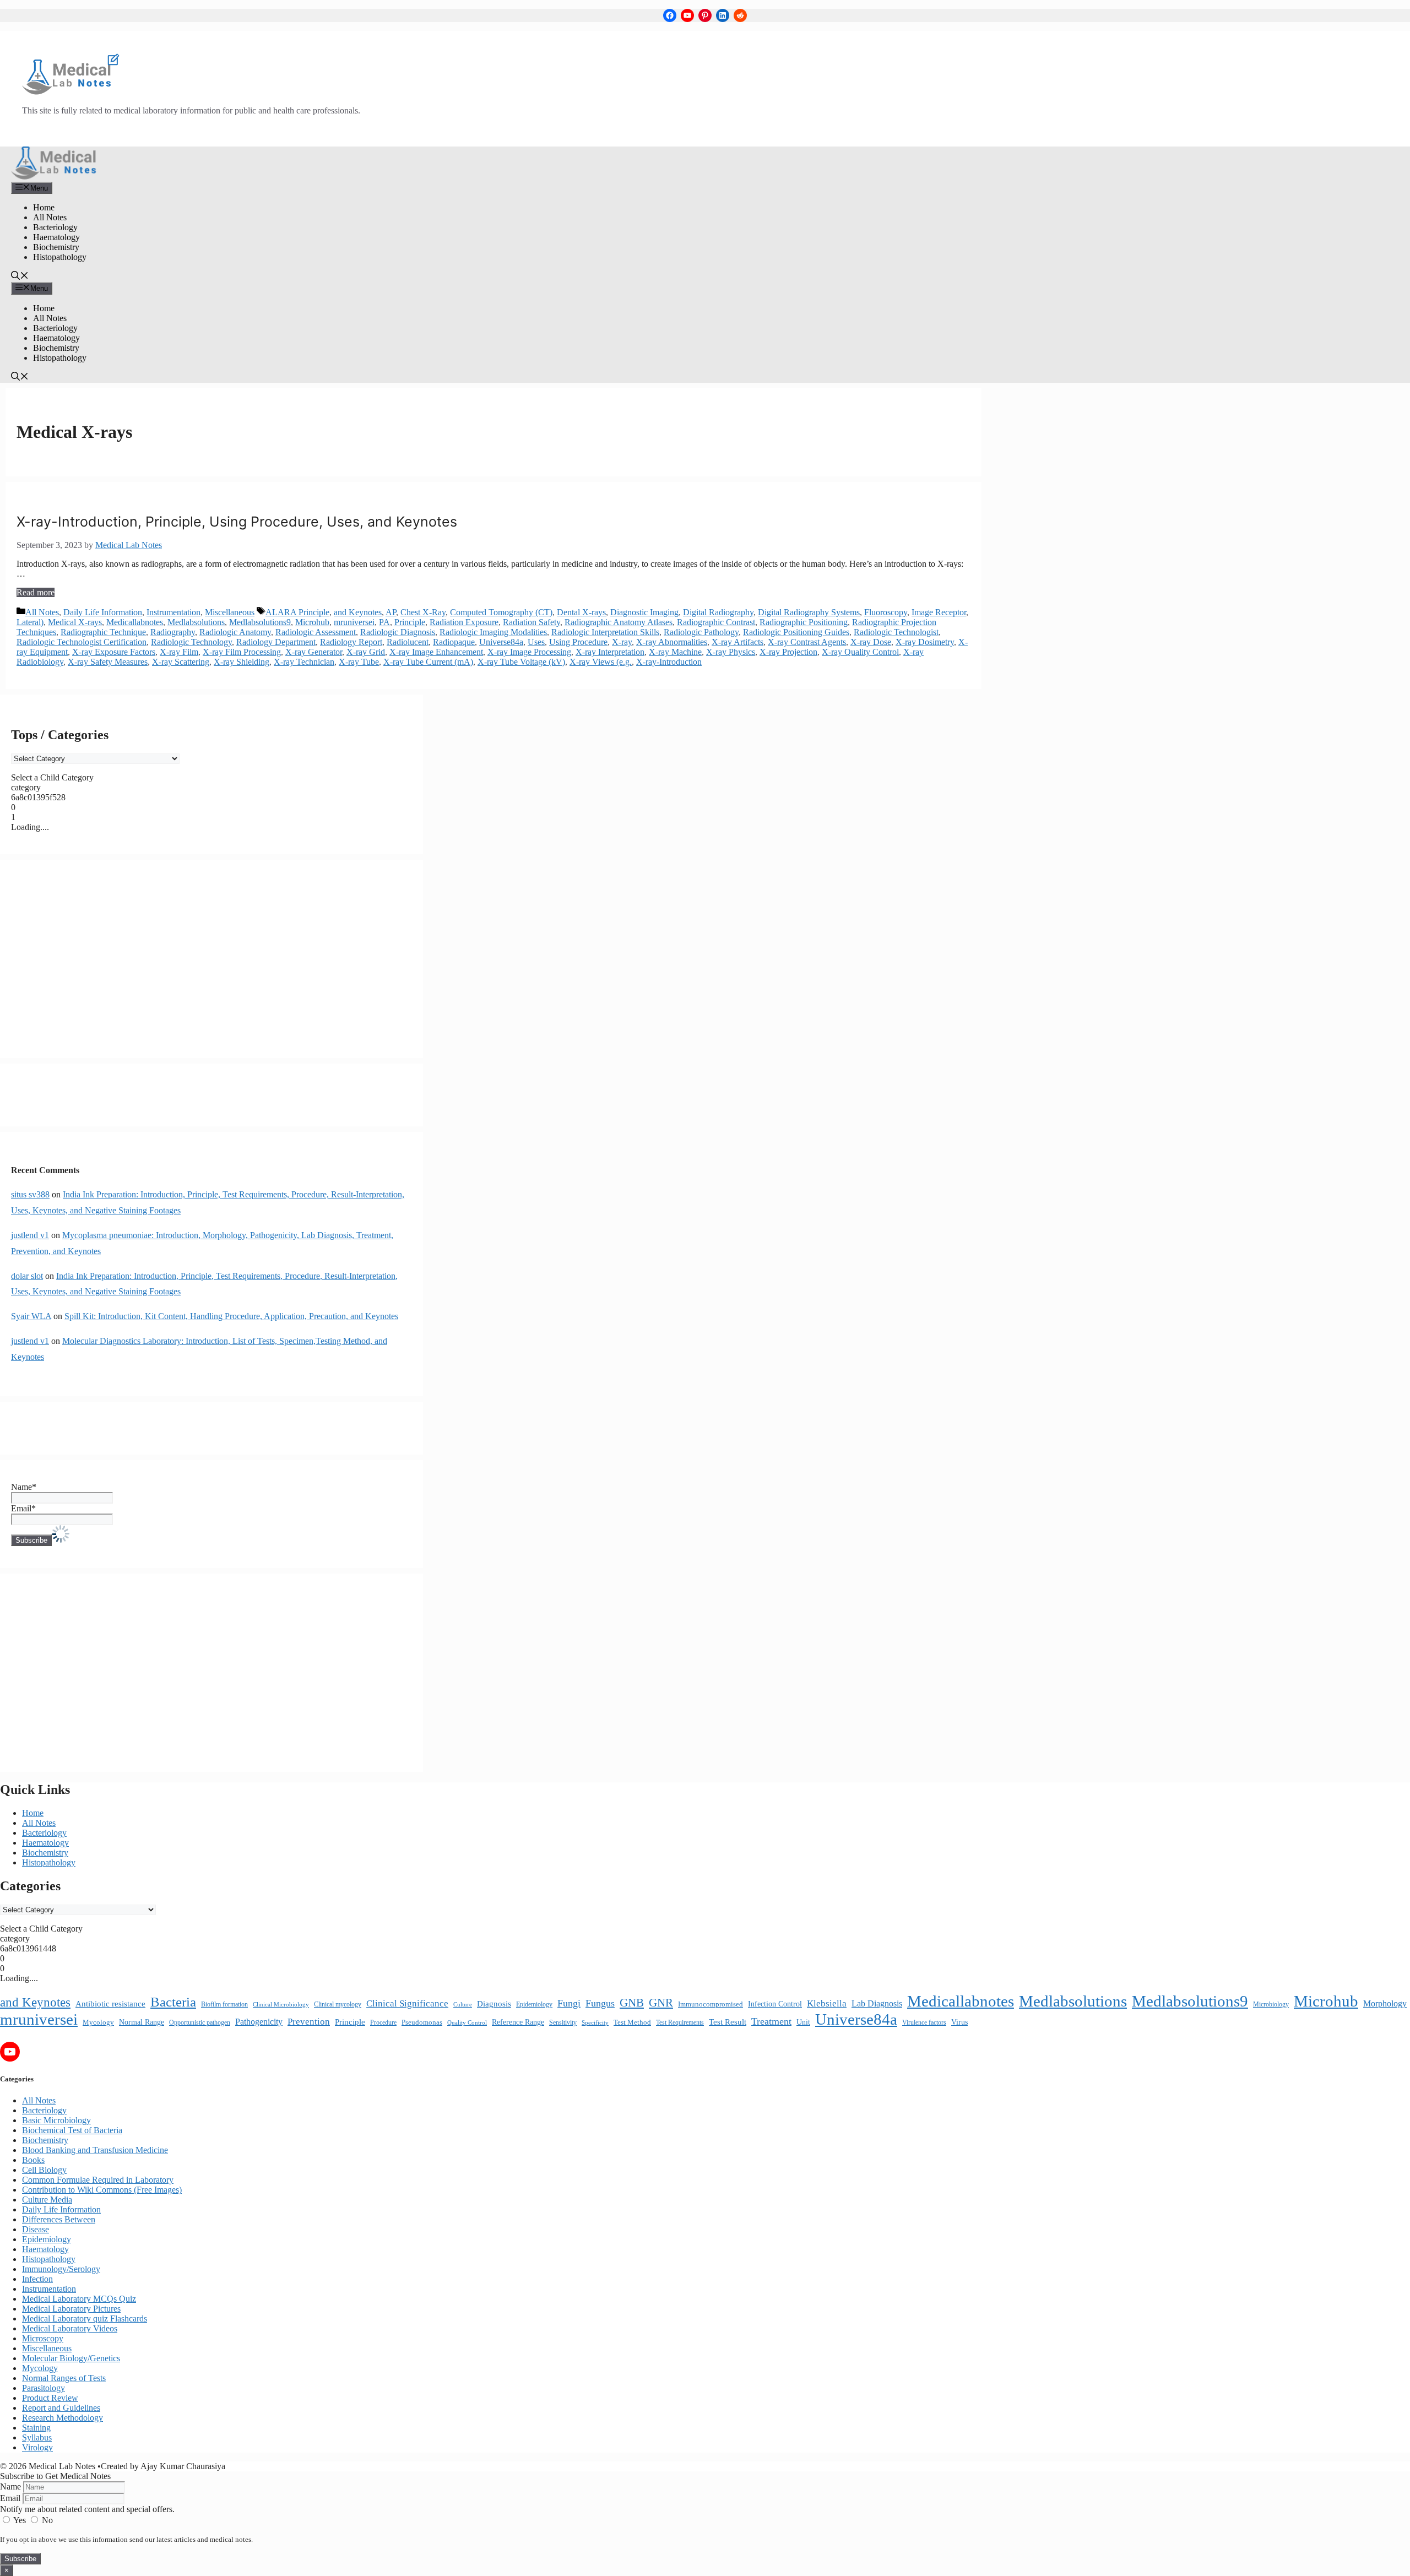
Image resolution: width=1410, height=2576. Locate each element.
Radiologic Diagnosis (398, 632)
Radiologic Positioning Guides (796, 632)
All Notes (50, 217)
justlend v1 (30, 1235)
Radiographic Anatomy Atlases (619, 622)
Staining (36, 2428)
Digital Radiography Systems (809, 612)
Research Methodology (63, 2418)
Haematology (56, 237)
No (46, 2520)
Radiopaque (454, 642)
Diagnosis (494, 2004)
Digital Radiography (718, 612)
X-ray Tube (359, 662)
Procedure (383, 2023)
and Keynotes (358, 612)
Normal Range (142, 2022)
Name (10, 2486)
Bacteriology (55, 227)
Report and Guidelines (61, 2408)
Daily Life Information (103, 612)
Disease (36, 2229)
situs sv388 (30, 1194)
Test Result (728, 2022)
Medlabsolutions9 (260, 622)
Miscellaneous (230, 612)
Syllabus (37, 2437)
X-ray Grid (366, 652)
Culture (463, 2005)
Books (33, 2160)
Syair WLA (31, 1316)
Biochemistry (56, 247)
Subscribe (20, 2559)
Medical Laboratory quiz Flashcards (85, 2319)
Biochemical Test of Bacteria (72, 2130)
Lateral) (30, 622)
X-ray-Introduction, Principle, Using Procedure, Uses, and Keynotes (237, 522)
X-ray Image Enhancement (436, 652)
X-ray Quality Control (860, 652)
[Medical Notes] (54, 177)
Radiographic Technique (103, 632)
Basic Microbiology (56, 2120)
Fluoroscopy (886, 612)
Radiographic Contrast (716, 622)
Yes (20, 2520)
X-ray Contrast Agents (807, 642)
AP (391, 612)
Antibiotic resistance (110, 2004)
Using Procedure (578, 642)
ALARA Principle (297, 612)
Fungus (600, 2003)
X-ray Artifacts (737, 642)
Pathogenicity (259, 2022)
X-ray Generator (314, 652)
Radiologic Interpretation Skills (605, 632)
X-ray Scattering (181, 662)
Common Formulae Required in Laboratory (98, 2180)
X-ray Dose (871, 642)
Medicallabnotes (135, 622)
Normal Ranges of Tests (64, 2378)
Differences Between (59, 2219)
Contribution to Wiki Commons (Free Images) (102, 2190)
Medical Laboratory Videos (70, 2328)
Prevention (309, 2022)
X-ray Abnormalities (672, 642)
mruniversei (354, 622)
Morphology (1385, 2003)
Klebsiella (827, 2003)
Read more (36, 592)
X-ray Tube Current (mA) (428, 662)
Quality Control (467, 2023)
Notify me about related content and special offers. (87, 2509)
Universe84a (501, 642)
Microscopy (43, 2338)
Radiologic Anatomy (235, 632)
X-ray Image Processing (529, 652)
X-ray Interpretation (610, 652)
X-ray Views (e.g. (601, 662)
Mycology (98, 2022)
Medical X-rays (75, 622)
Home (44, 207)
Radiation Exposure (464, 622)
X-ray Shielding (242, 662)
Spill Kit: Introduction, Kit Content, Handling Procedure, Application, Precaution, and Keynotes (231, 1316)
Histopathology (60, 257)
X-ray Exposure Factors (114, 652)
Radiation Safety (532, 622)
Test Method (632, 2022)
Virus (959, 2022)
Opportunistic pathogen (200, 2022)
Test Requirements (680, 2022)
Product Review (50, 2398)
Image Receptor (939, 612)
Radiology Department (276, 642)
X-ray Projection (788, 652)
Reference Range (518, 2022)
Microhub (312, 622)
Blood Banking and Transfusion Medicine (95, 2150)
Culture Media (47, 2200)
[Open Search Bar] (20, 277)
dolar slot (27, 1276)
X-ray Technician (304, 662)
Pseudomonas (422, 2022)
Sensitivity (563, 2022)
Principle (410, 622)
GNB (632, 2003)
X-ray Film (179, 652)
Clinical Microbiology (281, 2004)
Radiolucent (408, 642)
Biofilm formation (224, 2004)
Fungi (569, 2003)
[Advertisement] (211, 959)
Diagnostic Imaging (644, 612)
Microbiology (1271, 2004)
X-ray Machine (675, 652)
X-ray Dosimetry (925, 642)
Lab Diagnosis (877, 2003)
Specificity (595, 2022)
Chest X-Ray (423, 612)
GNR (661, 2003)
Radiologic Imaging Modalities (493, 632)
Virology (37, 2447)
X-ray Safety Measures (108, 662)
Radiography (173, 632)
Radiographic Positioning (804, 622)
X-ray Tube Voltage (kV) (521, 662)
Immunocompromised (711, 2004)
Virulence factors (924, 2022)
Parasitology (44, 2388)
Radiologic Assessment (316, 632)
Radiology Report (351, 642)
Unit (803, 2022)
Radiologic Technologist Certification (82, 642)
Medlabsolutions (196, 622)
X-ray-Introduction (669, 662)
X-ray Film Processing (242, 652)
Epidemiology (534, 2004)
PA (384, 622)
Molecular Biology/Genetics (71, 2358)
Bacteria (173, 2002)
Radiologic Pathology (701, 632)
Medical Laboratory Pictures (71, 2309)
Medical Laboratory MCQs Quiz (79, 2299)
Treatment (771, 2021)
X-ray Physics (731, 652)
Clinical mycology (338, 2004)
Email (10, 2498)
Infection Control (775, 2004)
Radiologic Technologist (896, 632)
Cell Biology (44, 2170)
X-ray (622, 642)
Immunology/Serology (61, 2269)
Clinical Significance (407, 2003)
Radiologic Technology (191, 642)
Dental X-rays (581, 612)
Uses (536, 642)
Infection (37, 2279)
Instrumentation (173, 612)
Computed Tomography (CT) (501, 612)
